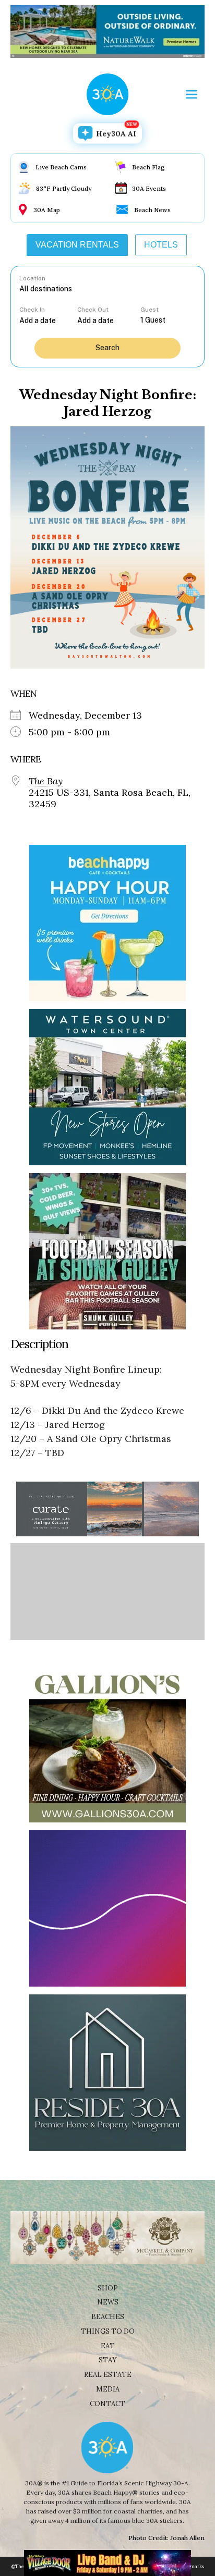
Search (107, 348)
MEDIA (108, 2389)
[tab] (77, 245)
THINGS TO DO (108, 2331)
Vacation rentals (77, 245)
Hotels (161, 245)
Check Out (93, 310)
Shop (108, 2288)
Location (32, 278)
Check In (32, 310)
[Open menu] (192, 94)
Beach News (152, 210)
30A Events (149, 188)
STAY (108, 2360)
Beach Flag (148, 167)
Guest (150, 310)
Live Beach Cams (61, 167)
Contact (107, 2404)
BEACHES (108, 2317)
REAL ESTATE (108, 2375)
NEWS (108, 2302)
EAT (108, 2346)
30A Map (47, 210)
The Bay (46, 781)
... (49, 320)
